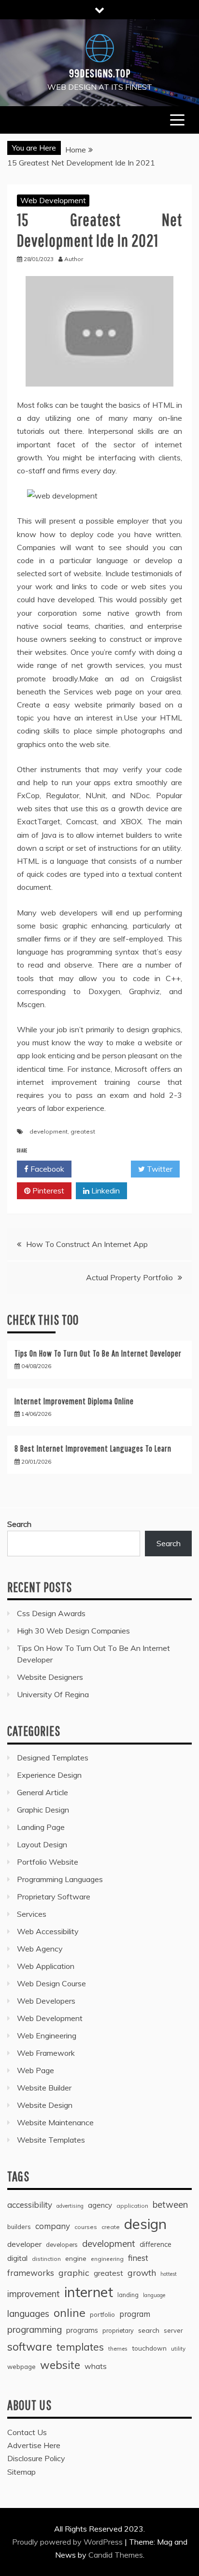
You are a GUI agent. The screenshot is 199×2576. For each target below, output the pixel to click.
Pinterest (47, 1191)
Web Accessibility (48, 1931)
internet (89, 2292)
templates (80, 2347)
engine (76, 2258)
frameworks (31, 2273)
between (170, 2205)
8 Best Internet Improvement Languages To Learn (93, 1448)
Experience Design (49, 1775)
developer (24, 2244)
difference (156, 2244)
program (135, 2314)
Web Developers (46, 2001)
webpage (21, 2367)
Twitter (159, 1169)
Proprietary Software (54, 1897)
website (60, 2365)
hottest (169, 2274)
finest (138, 2258)
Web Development (53, 200)
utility (178, 2348)
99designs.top (100, 73)
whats (96, 2366)
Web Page (36, 2070)
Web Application (46, 1966)
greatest (83, 1131)
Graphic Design (43, 1810)
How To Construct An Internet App (87, 1244)
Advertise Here (34, 2445)
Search (19, 1524)
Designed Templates (53, 1758)
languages (28, 2313)
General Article (43, 1792)
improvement (34, 2294)
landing (128, 2295)
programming (35, 2329)
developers (62, 2244)
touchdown (149, 2348)
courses (86, 2227)
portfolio (102, 2314)
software (30, 2347)
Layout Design (42, 1844)
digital (17, 2258)
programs (82, 2330)
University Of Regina (53, 1694)
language (154, 2295)
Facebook (46, 1169)
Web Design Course (51, 1983)
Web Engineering (47, 2036)
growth (142, 2272)
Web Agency (40, 1949)
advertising (70, 2206)
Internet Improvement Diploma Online (74, 1401)
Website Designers (50, 1677)
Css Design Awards (51, 1613)
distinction (46, 2259)
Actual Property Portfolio (129, 1277)
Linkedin (105, 1191)
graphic (74, 2272)
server (173, 2330)
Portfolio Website (48, 1862)
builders (19, 2227)
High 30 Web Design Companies (73, 1631)
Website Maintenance (55, 2122)
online (70, 2313)
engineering (107, 2259)
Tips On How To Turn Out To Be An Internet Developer (98, 1353)
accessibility (30, 2205)
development (49, 1131)
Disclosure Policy (36, 2458)
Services (32, 1914)
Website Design (45, 2105)
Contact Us (27, 2432)
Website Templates (51, 2140)
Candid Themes (116, 2555)
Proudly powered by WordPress (68, 2542)
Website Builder (44, 2088)
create (111, 2227)
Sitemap (21, 2472)
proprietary (118, 2330)
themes (118, 2348)
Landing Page (41, 1827)
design (145, 2224)
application (132, 2206)
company (53, 2226)
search (149, 2330)
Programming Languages (60, 1879)
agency (100, 2205)
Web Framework (46, 2053)
